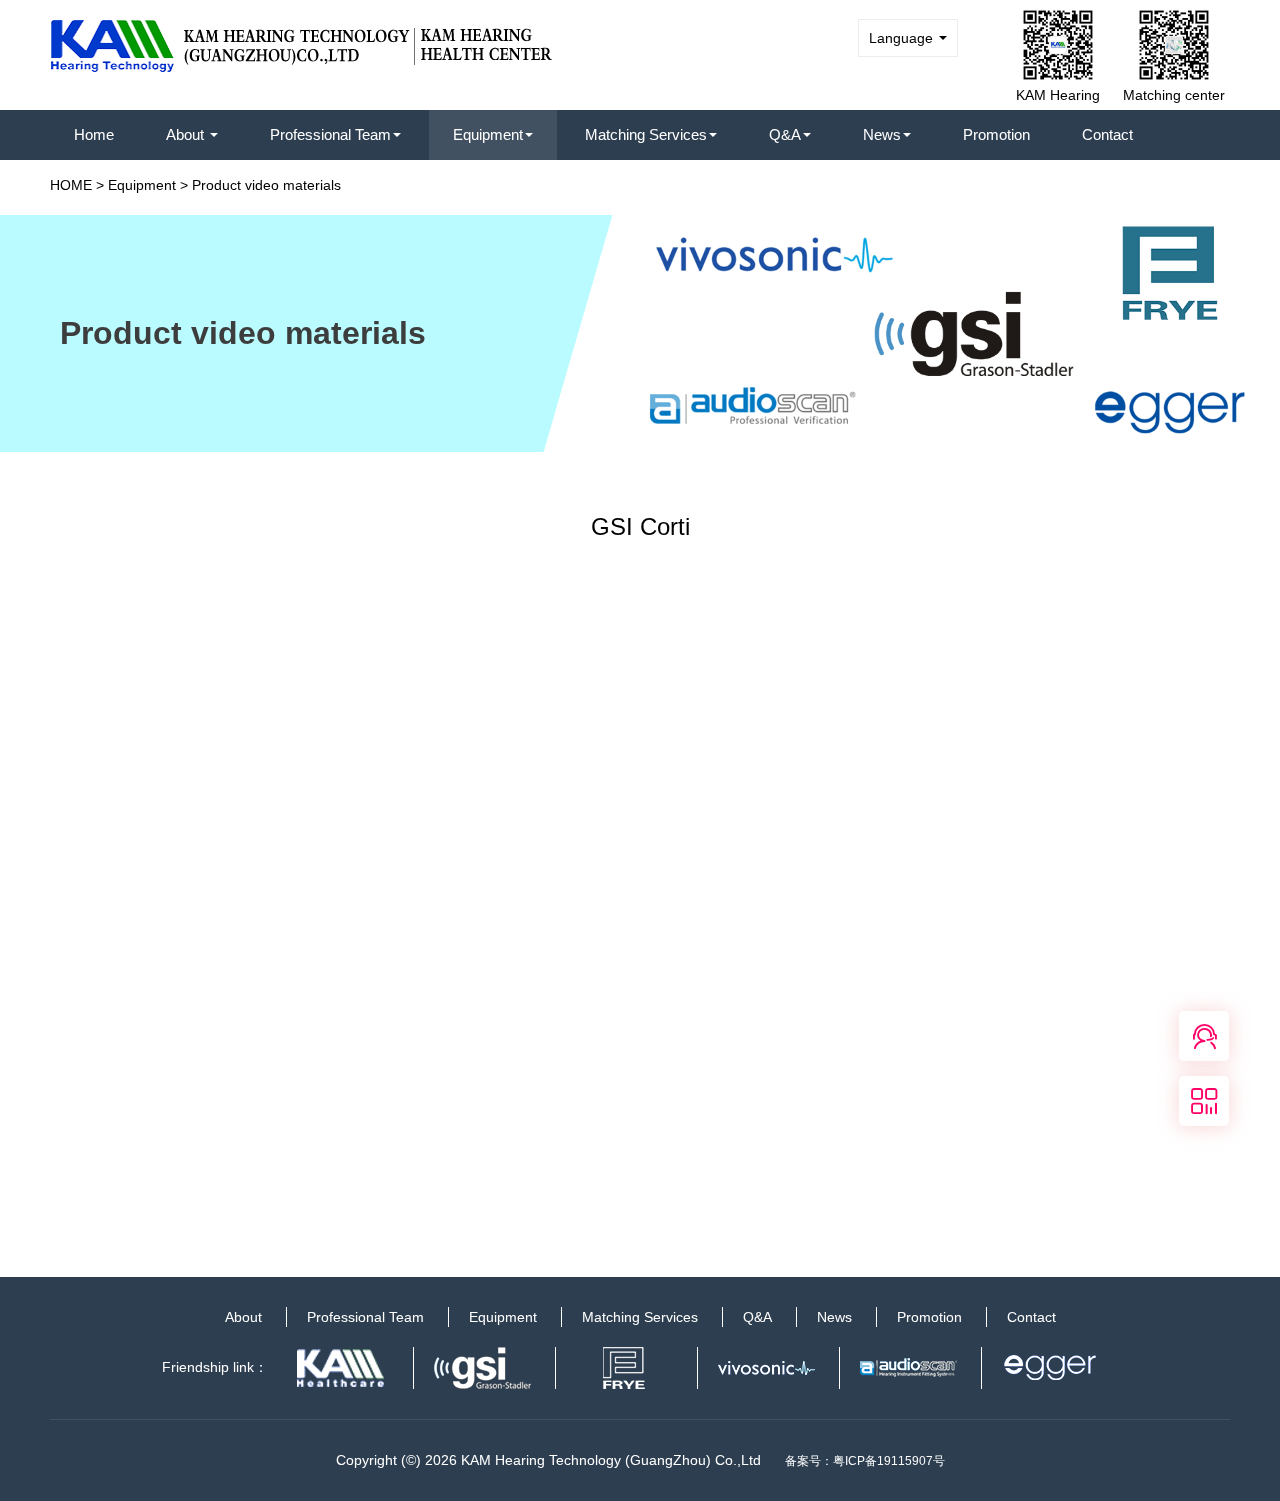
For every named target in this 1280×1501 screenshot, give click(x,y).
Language (903, 38)
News (882, 134)
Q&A (785, 134)
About (187, 134)
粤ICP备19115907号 (889, 1461)
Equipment (488, 134)
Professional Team (330, 134)
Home (94, 134)
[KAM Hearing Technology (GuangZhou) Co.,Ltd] (302, 39)
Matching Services (646, 134)
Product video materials (266, 185)
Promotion (996, 134)
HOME (71, 185)
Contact (1107, 134)
